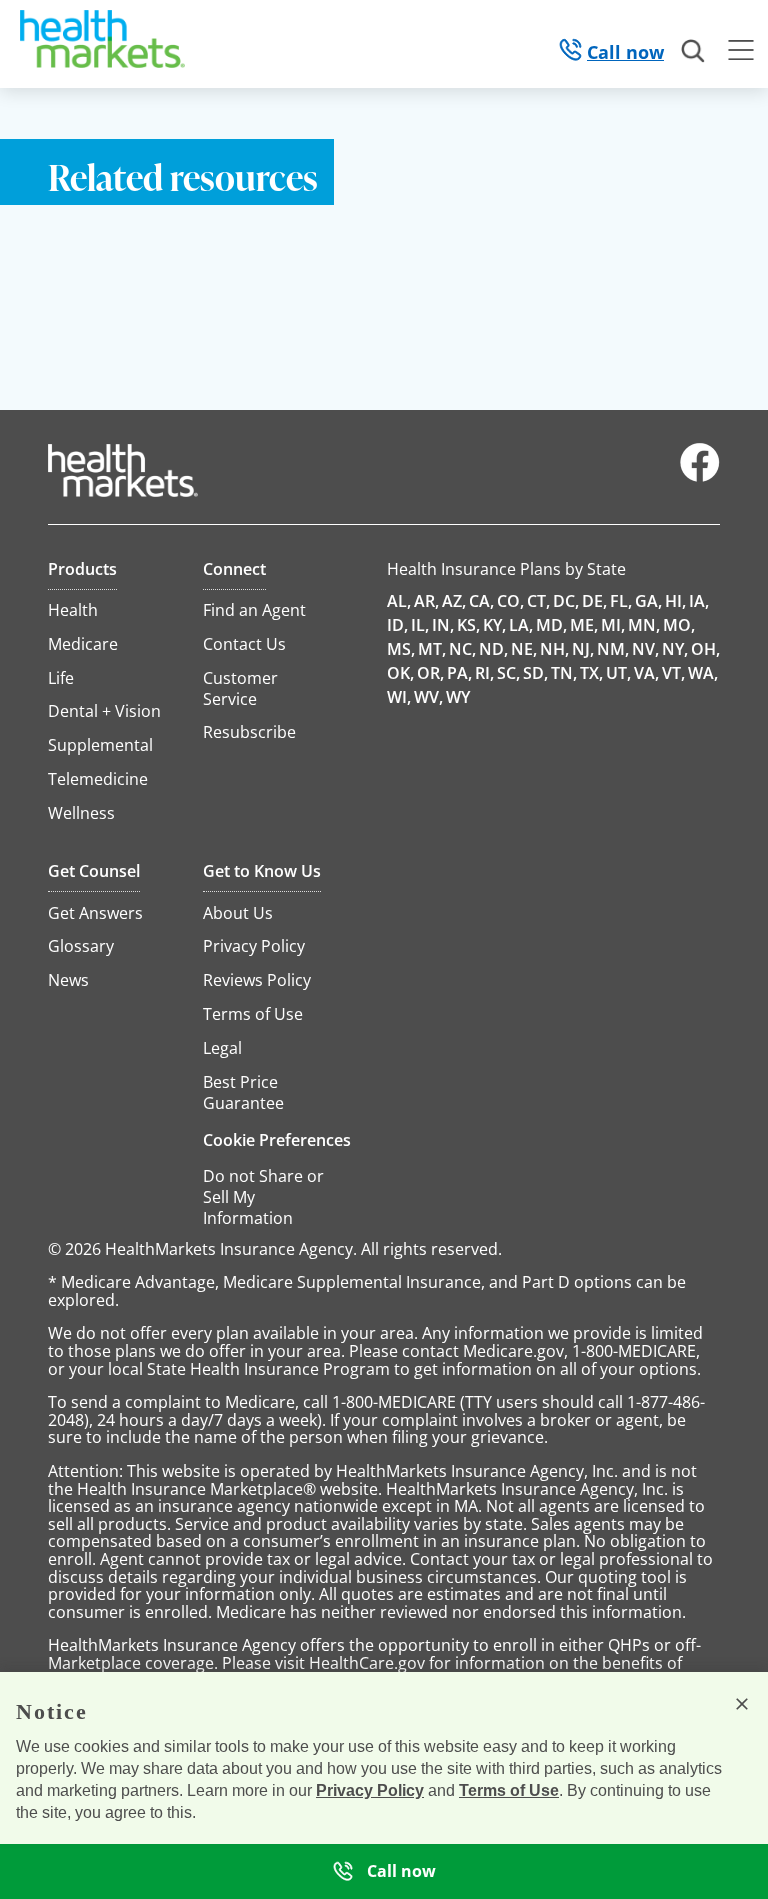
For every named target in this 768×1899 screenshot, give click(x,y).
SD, (535, 673)
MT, (432, 649)
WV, (428, 697)
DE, (594, 601)
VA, (646, 673)
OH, (705, 649)
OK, (400, 673)
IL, (420, 625)
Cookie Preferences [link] (277, 1140)
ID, (397, 625)
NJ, (583, 649)
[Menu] (741, 53)
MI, (613, 625)
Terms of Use (509, 1790)
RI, (484, 673)
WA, (703, 673)
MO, (679, 625)
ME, (584, 625)
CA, (481, 601)
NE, (524, 649)
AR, (426, 601)
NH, (554, 649)
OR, (430, 673)
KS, (468, 625)
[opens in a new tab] (700, 477)
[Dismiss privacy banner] (742, 1704)
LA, (521, 625)
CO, (510, 601)
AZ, (454, 601)
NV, (645, 649)
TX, (591, 673)
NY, (675, 649)
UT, (618, 673)
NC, (462, 649)
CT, (538, 601)
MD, (551, 625)
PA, (459, 673)
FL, (621, 601)
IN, (443, 625)
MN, (644, 625)
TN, (564, 673)
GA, (648, 601)
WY (458, 697)
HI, (675, 601)
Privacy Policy (370, 1790)
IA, (699, 601)
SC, (508, 673)
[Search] (694, 52)
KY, (494, 625)
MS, (401, 649)
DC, (566, 601)
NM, (613, 649)
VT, (673, 673)
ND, (493, 649)
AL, (399, 601)
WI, (399, 697)
